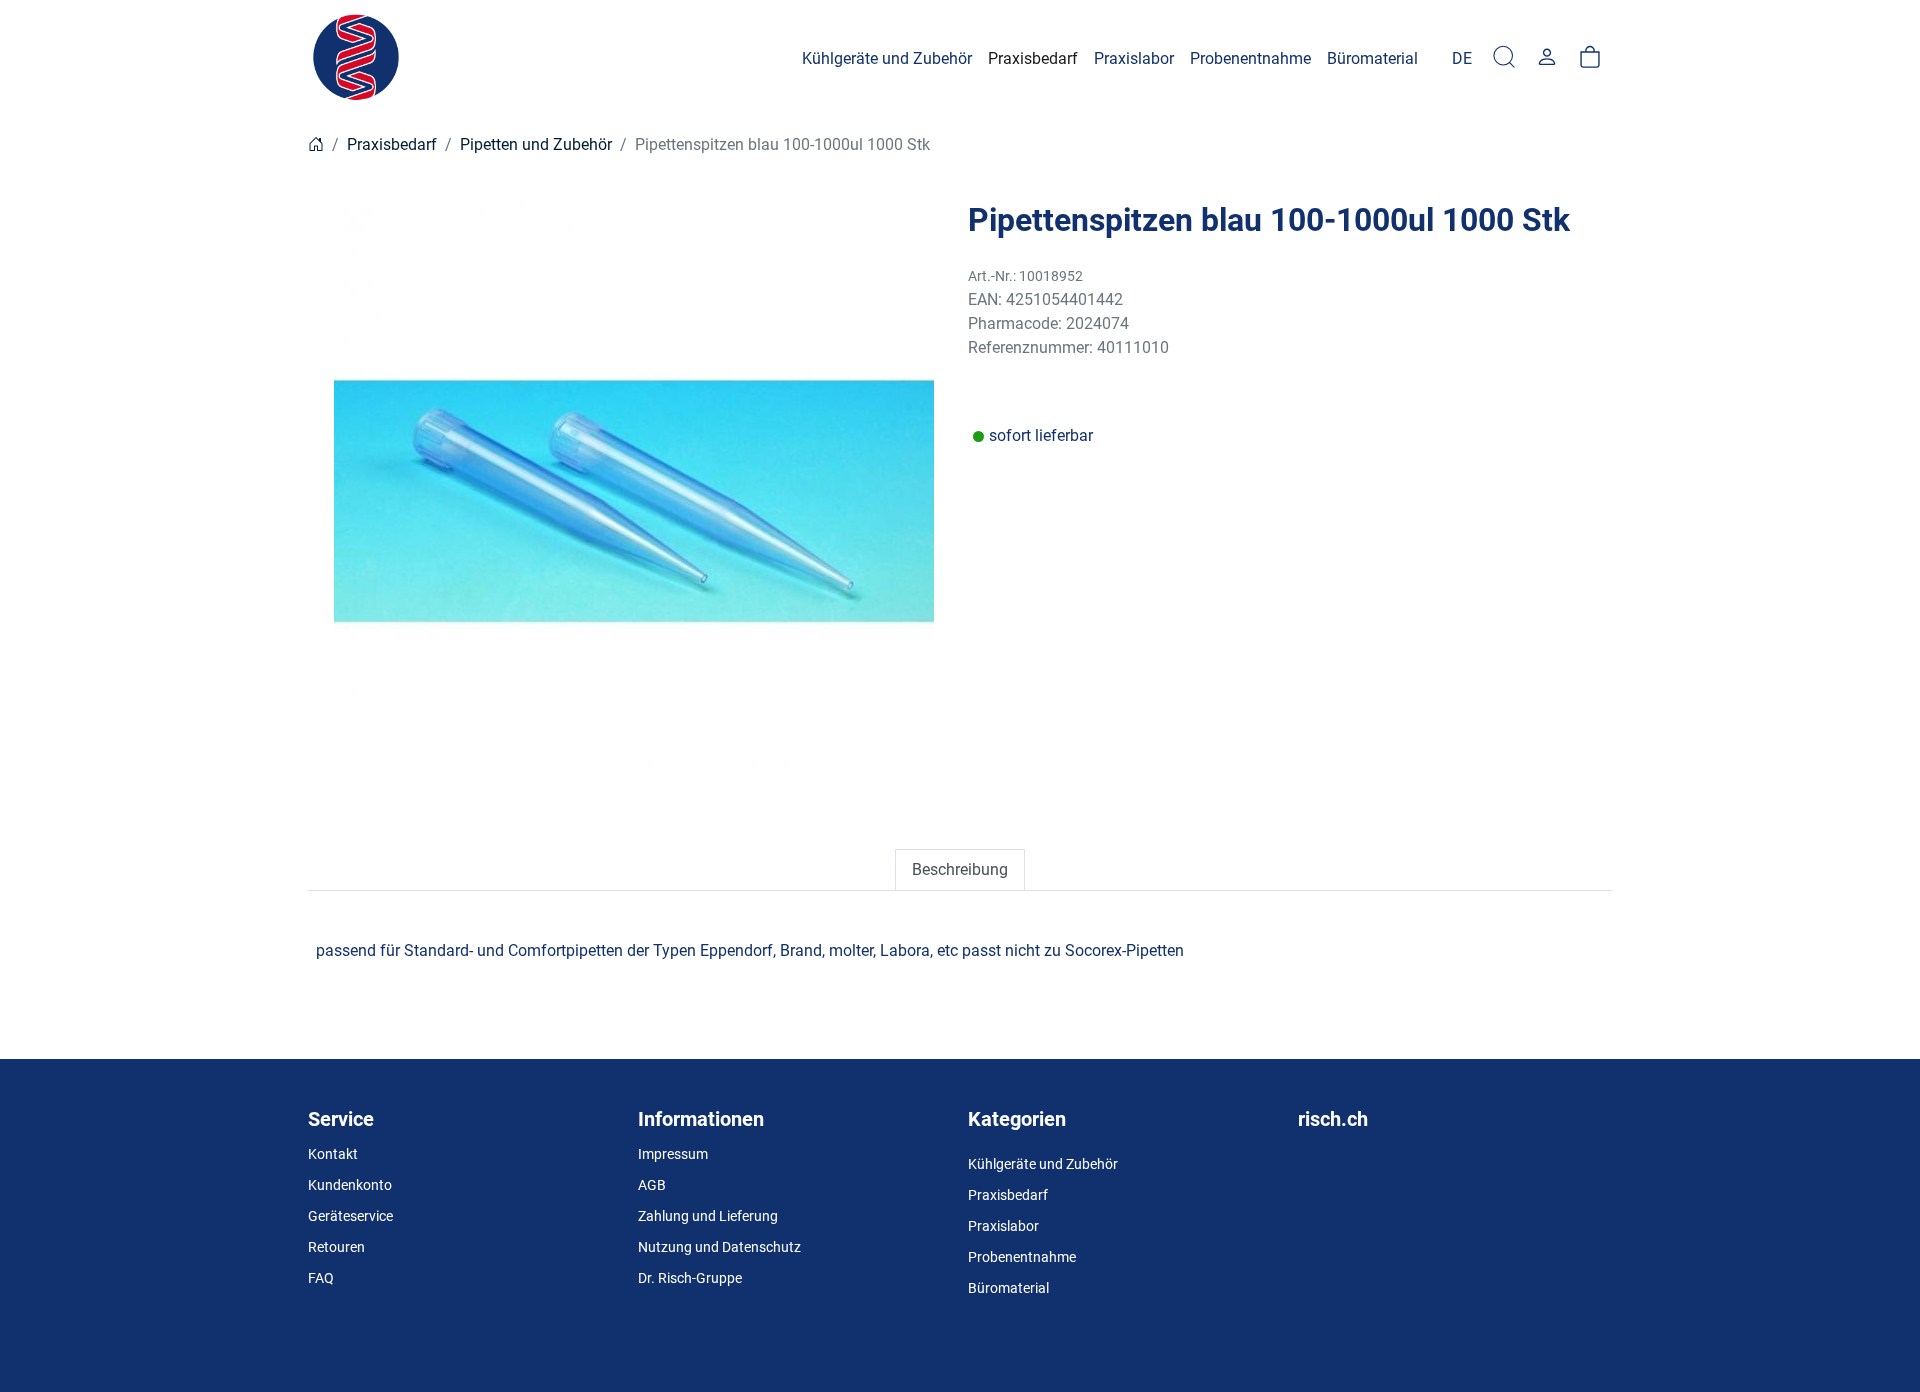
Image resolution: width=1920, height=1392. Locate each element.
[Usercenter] (1547, 58)
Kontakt (333, 1154)
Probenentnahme (1022, 1257)
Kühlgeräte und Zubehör (1043, 1164)
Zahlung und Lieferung (708, 1216)
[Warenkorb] (1590, 58)
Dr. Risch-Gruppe (690, 1278)
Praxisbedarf (392, 144)
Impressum (673, 1154)
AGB (652, 1185)
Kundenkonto (350, 1185)
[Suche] (1504, 58)
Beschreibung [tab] (960, 869)
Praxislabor (1003, 1226)
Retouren (336, 1247)
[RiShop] (358, 58)
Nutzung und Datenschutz (719, 1247)
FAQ (321, 1278)
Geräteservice (350, 1216)
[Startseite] (316, 144)
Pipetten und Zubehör (536, 144)
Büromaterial (1008, 1288)
